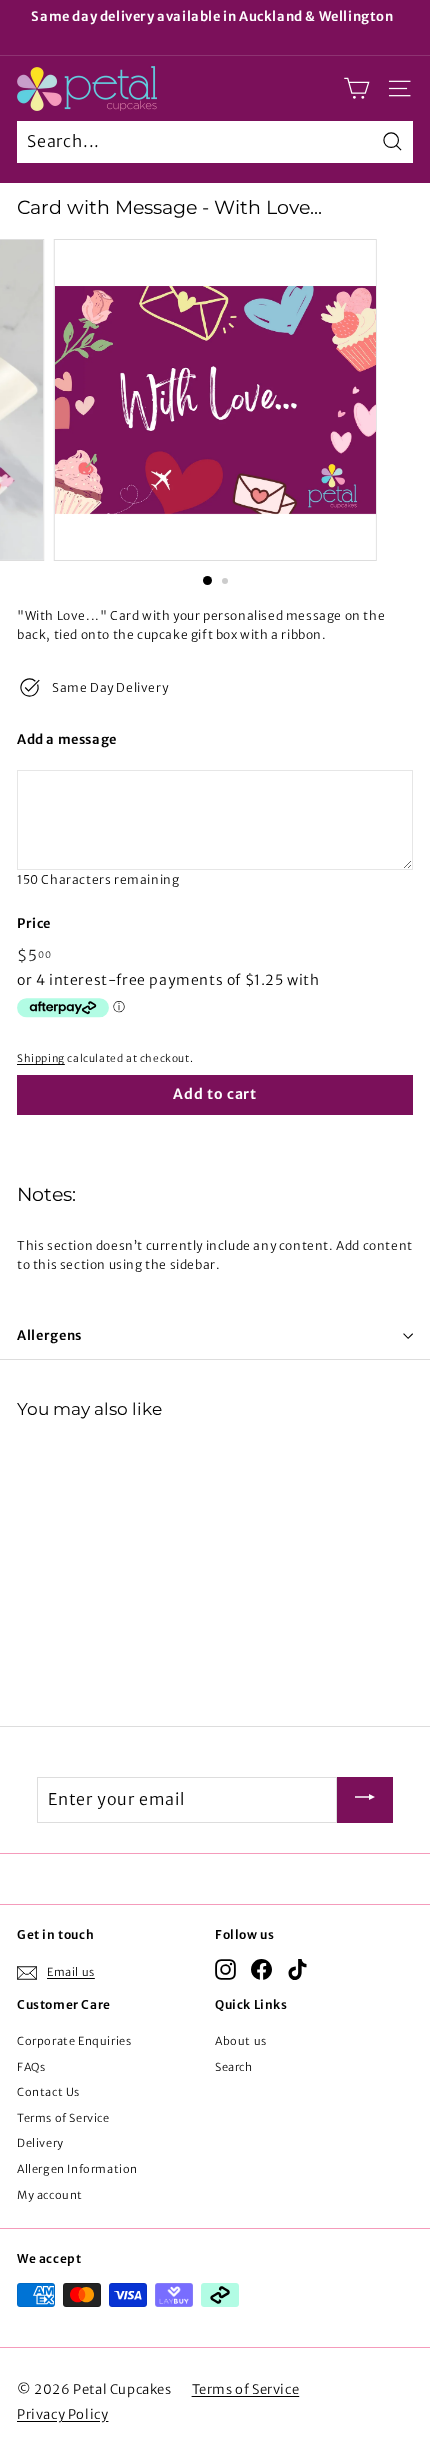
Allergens (49, 1335)
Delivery (40, 2143)
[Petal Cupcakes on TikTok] (297, 1969)
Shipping (41, 1058)
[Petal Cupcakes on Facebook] (261, 1969)
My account (50, 2195)
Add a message (67, 739)
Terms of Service (63, 2118)
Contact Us (48, 2092)
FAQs (31, 2067)
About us (241, 2041)
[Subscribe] (365, 1800)
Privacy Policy (62, 2414)
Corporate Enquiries (74, 2041)
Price (34, 923)
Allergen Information (77, 2169)
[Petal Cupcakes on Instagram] (225, 1969)
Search (234, 2067)
